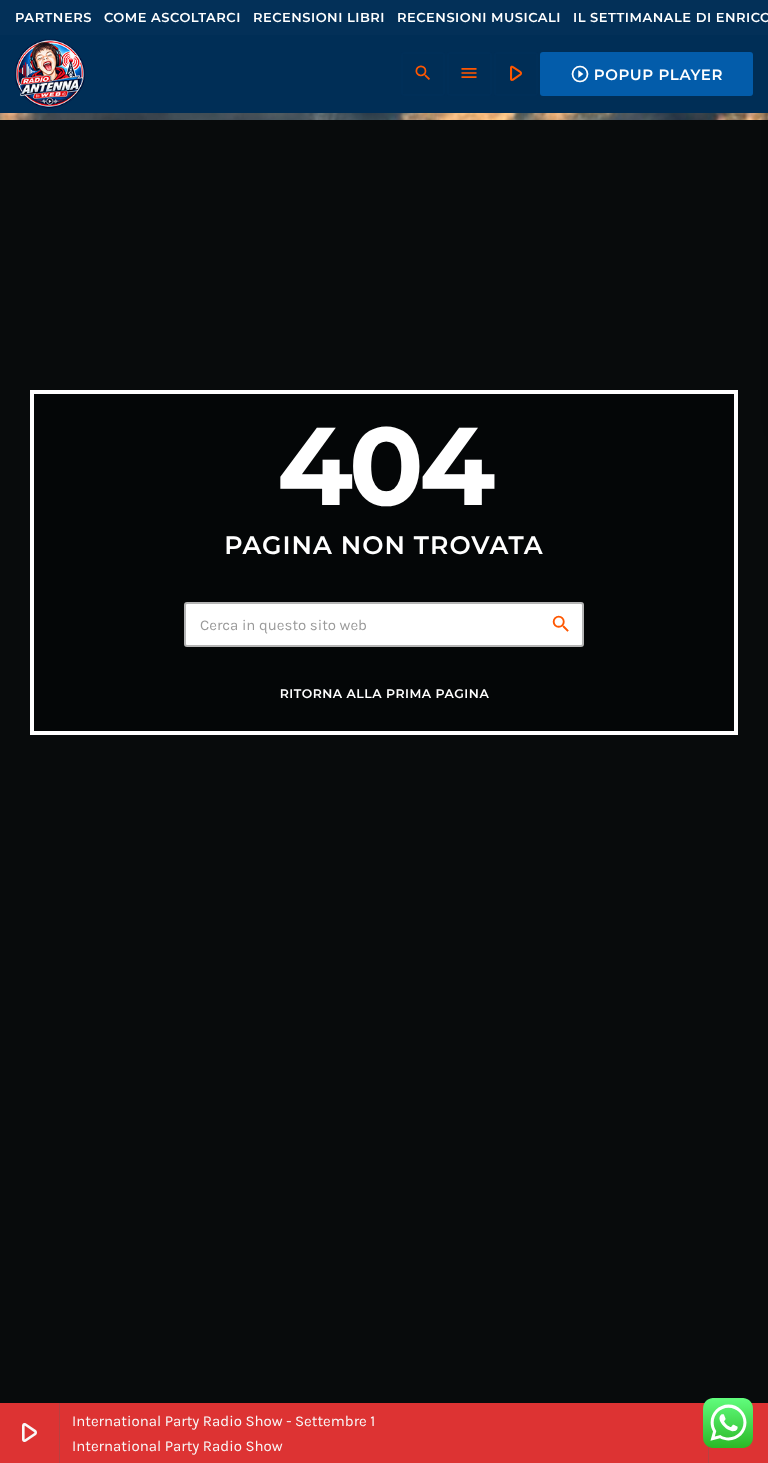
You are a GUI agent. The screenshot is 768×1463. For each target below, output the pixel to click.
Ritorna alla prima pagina (384, 694)
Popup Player (646, 74)
